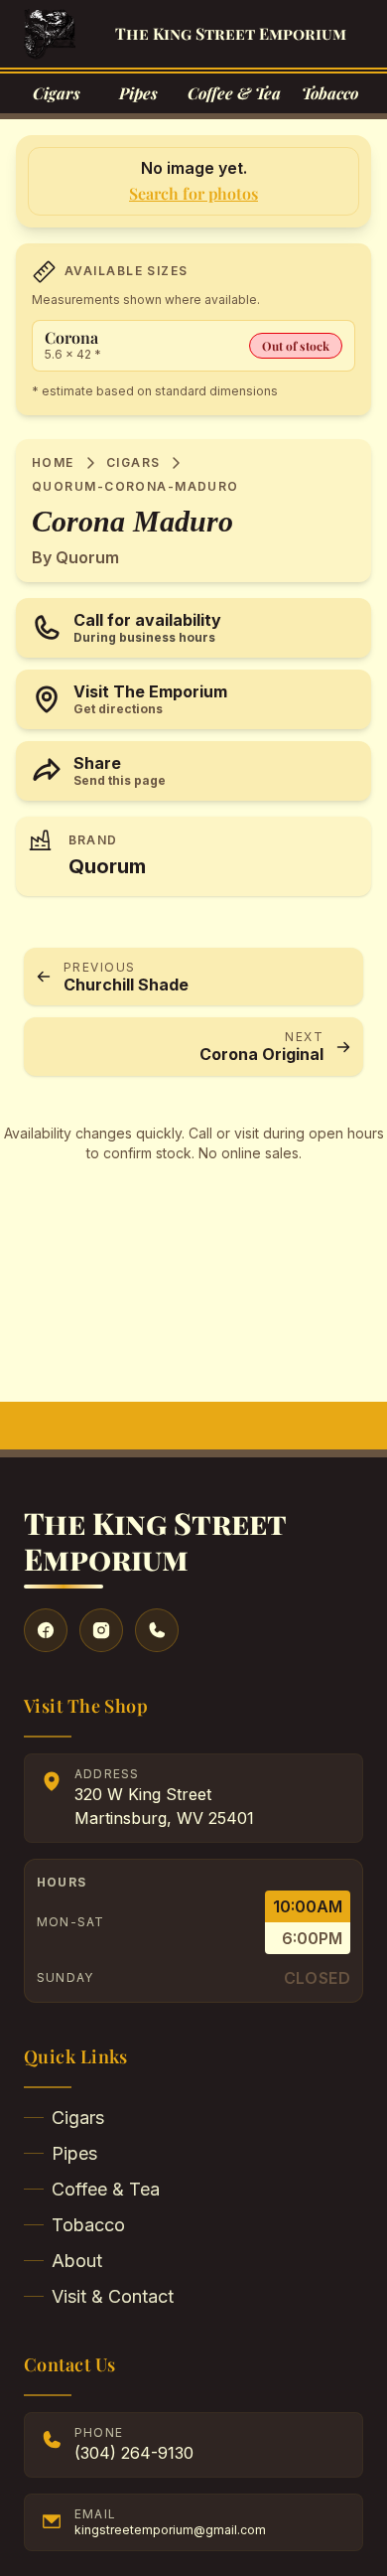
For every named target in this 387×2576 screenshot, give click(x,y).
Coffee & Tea (106, 2189)
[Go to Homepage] (50, 34)
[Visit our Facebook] (46, 1630)
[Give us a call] (157, 1630)
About (77, 2261)
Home (53, 462)
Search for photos (193, 193)
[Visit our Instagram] (101, 1630)
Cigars (133, 462)
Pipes (74, 2153)
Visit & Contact (113, 2296)
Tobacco (88, 2225)
